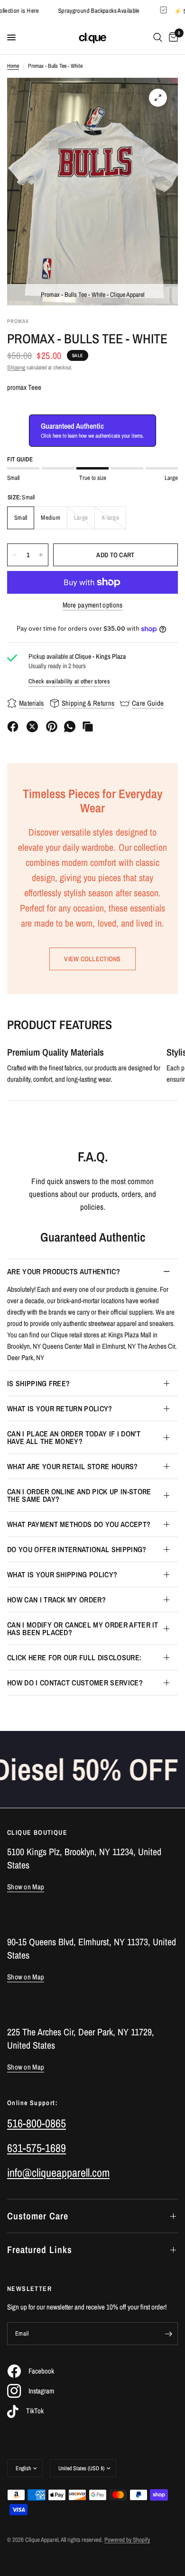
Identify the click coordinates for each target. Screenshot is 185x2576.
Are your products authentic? (64, 1271)
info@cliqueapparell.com (58, 2172)
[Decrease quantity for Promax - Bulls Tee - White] (15, 555)
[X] (32, 727)
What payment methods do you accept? (79, 1524)
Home (13, 66)
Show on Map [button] (26, 1887)
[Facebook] (13, 727)
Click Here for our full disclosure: (74, 1657)
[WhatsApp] (70, 727)
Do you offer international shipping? (77, 1549)
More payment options (93, 605)
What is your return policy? (60, 1408)
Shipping (16, 368)
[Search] (158, 37)
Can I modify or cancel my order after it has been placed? (83, 1628)
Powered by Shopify (127, 2540)
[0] (172, 37)
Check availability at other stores (69, 681)
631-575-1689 (37, 2148)
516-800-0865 (37, 2123)
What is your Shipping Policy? (62, 1574)
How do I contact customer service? (75, 1683)
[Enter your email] (168, 2334)
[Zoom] (158, 98)
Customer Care (38, 2216)
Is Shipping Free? (38, 1383)
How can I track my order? (56, 1600)
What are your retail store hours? (73, 1466)
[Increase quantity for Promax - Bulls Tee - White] (41, 555)
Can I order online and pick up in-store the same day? (79, 1495)
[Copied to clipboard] (88, 727)
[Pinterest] (52, 727)
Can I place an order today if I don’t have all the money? (74, 1437)
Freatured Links (40, 2249)
